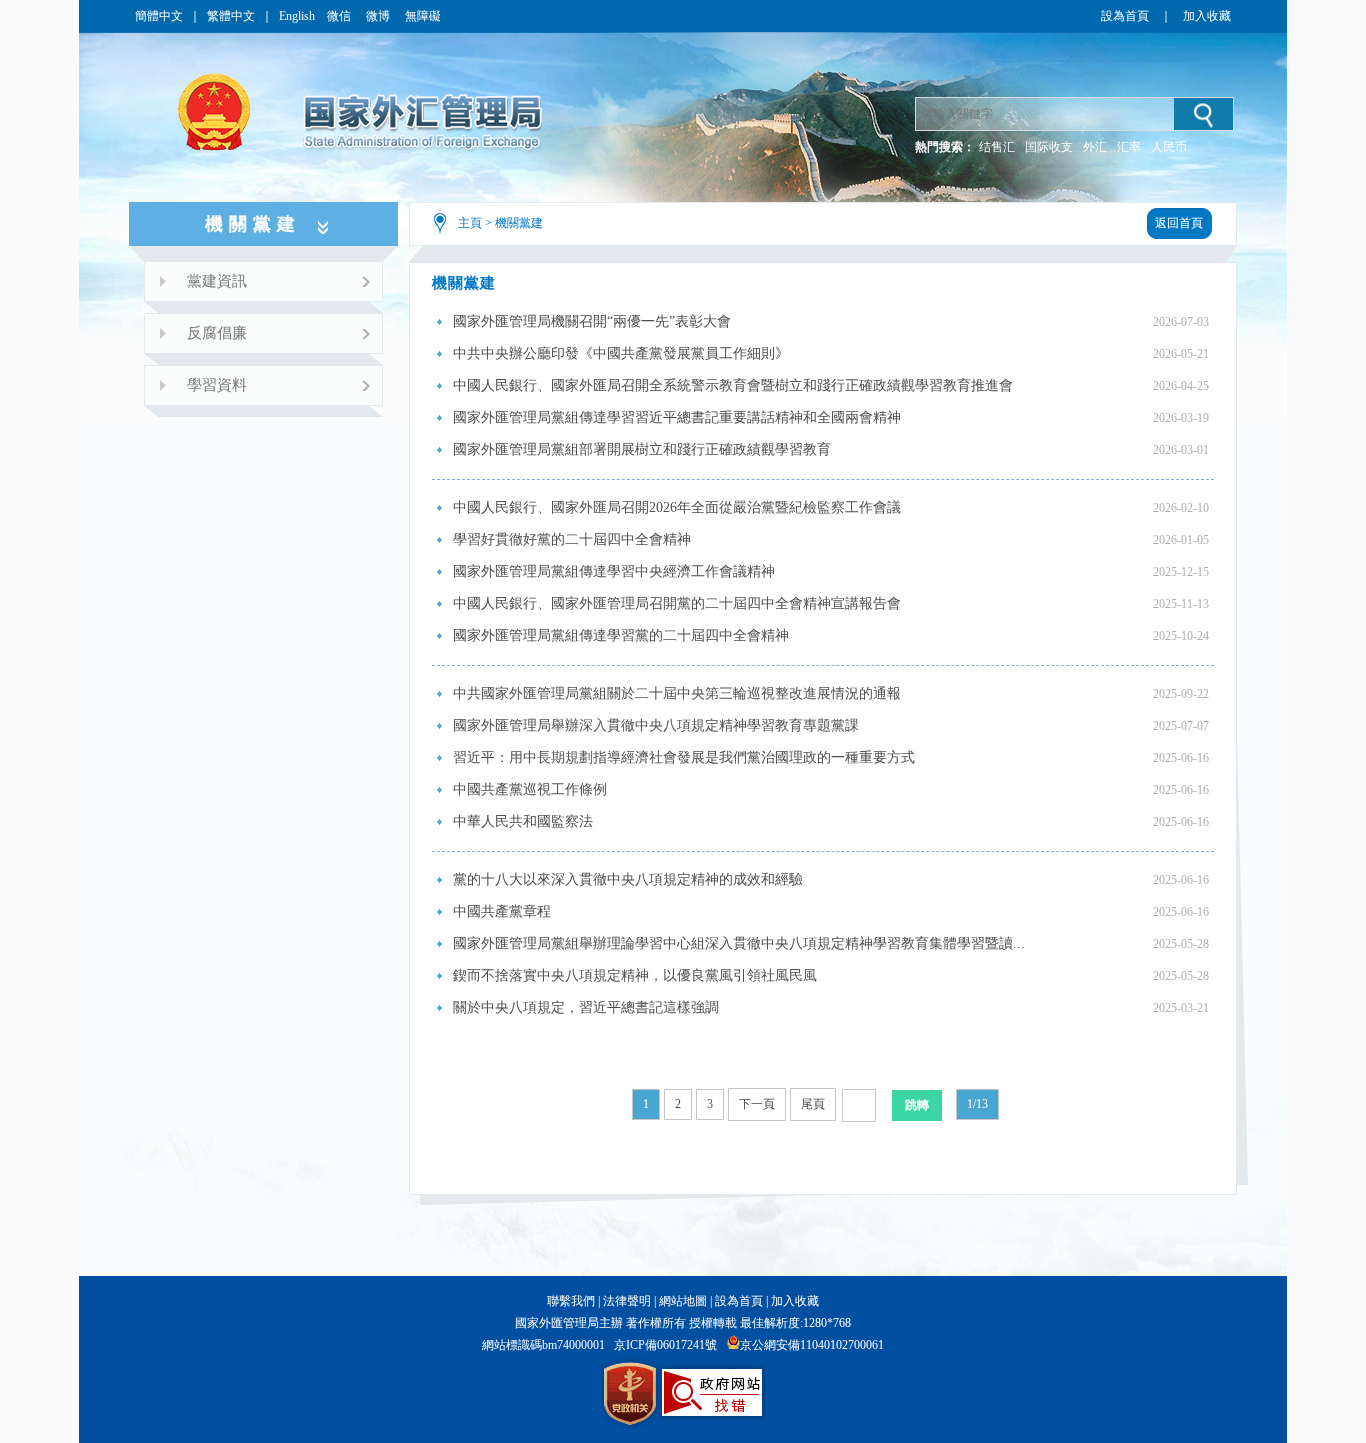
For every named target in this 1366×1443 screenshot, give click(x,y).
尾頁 (813, 1104)
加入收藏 (1207, 16)
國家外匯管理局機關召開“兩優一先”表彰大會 (592, 321)
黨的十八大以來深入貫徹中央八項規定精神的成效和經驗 (628, 879)
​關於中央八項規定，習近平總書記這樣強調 (586, 1007)
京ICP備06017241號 (665, 1345)
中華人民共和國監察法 (523, 821)
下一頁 (757, 1104)
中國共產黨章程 (502, 911)
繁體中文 (231, 16)
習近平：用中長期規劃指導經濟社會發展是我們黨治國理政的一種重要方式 (684, 757)
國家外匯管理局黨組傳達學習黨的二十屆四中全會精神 (621, 635)
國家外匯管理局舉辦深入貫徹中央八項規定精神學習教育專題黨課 (656, 725)
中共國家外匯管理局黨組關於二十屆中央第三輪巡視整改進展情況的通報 (677, 693)
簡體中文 (159, 16)
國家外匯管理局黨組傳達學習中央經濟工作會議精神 (614, 571)
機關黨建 (519, 223)
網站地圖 (683, 1301)
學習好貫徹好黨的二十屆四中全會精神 (572, 539)
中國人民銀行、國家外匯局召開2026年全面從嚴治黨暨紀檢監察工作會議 (677, 507)
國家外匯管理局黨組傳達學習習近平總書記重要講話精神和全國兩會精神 (677, 417)
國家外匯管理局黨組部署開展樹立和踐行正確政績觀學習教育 (642, 449)
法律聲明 (627, 1301)
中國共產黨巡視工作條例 (530, 789)
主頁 (470, 223)
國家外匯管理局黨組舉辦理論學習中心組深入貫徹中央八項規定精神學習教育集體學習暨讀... (739, 943)
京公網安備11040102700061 (812, 1345)
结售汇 (997, 147)
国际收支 (1049, 147)
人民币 (1169, 147)
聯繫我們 (571, 1301)
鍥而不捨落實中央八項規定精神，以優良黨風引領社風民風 (635, 975)
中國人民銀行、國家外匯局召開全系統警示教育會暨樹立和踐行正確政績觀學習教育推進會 (733, 385)
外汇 (1095, 147)
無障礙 (423, 16)
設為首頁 (1125, 16)
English (297, 16)
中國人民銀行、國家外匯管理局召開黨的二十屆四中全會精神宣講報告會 (677, 603)
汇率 (1129, 147)
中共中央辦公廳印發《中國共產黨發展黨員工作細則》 (621, 353)
